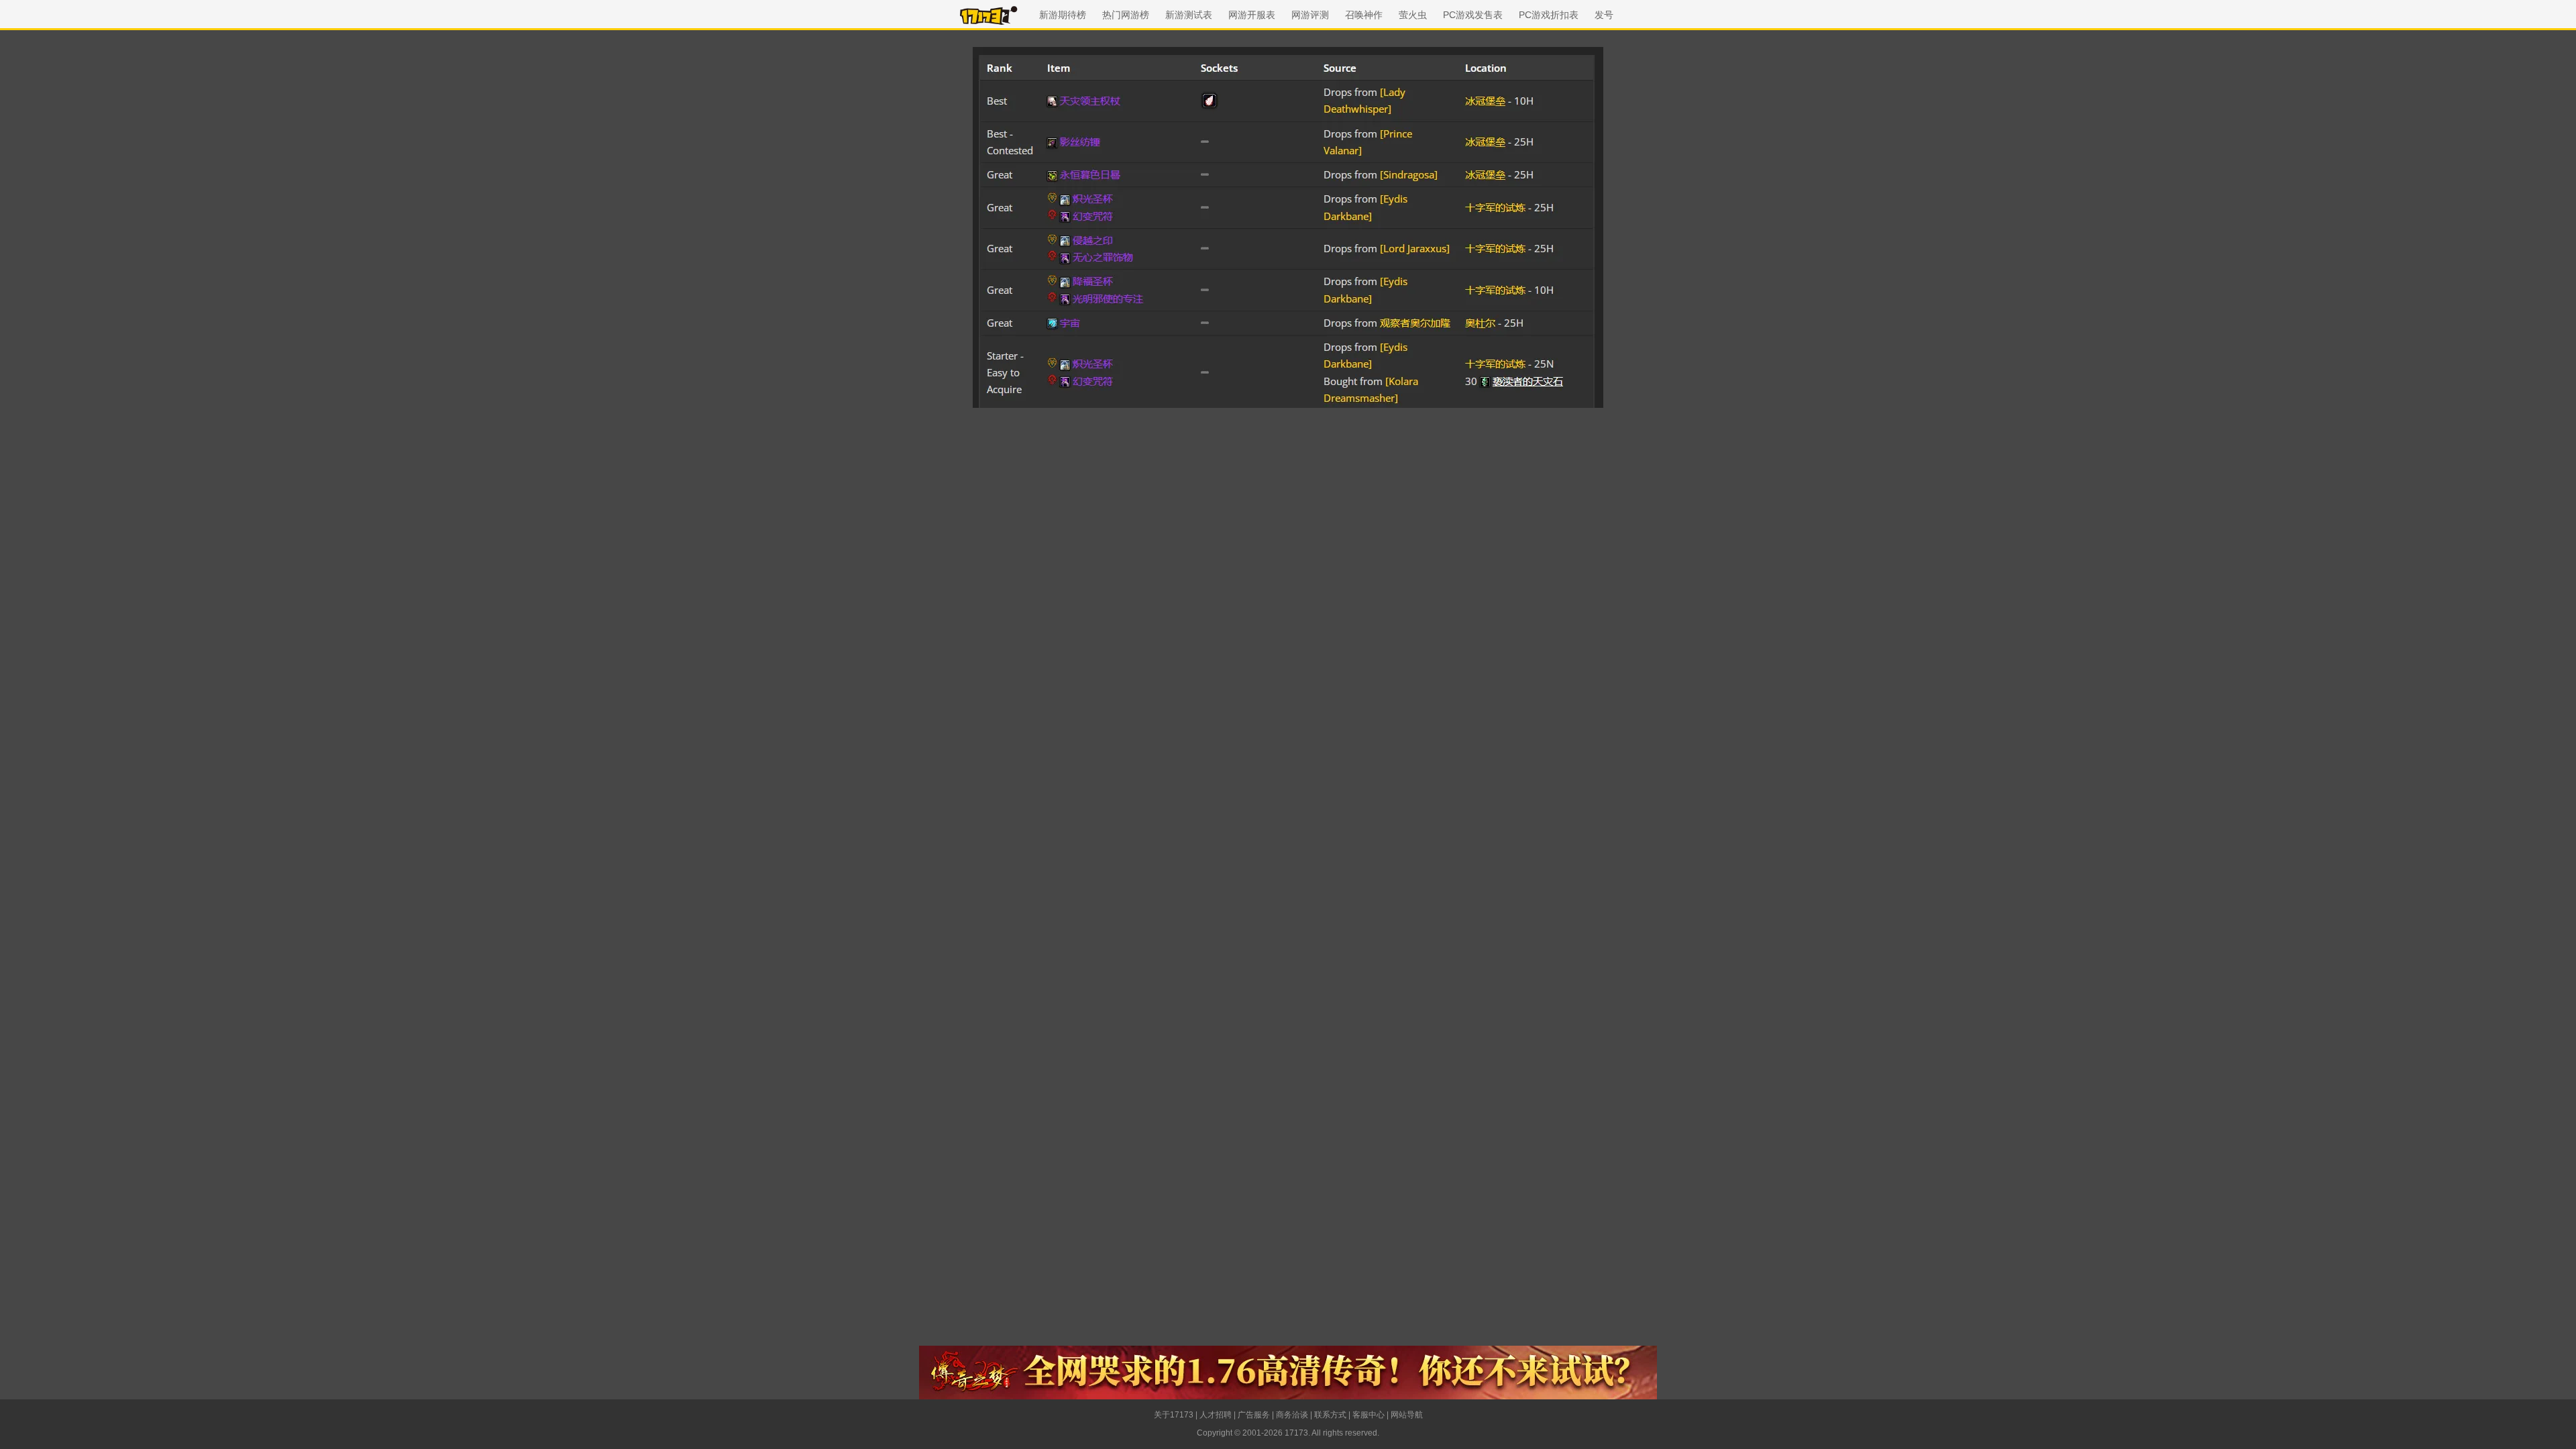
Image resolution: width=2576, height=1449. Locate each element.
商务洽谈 (1292, 1415)
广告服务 (1254, 1415)
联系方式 (1330, 1415)
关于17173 (1174, 1415)
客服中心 (1368, 1415)
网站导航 (1407, 1415)
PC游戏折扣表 (1549, 15)
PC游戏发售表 (1473, 15)
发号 (1604, 15)
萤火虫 (1413, 15)
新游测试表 (1189, 15)
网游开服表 (1252, 15)
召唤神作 (1364, 15)
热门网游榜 (1126, 15)
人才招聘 (1216, 1415)
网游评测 (1310, 15)
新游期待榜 (1063, 15)
